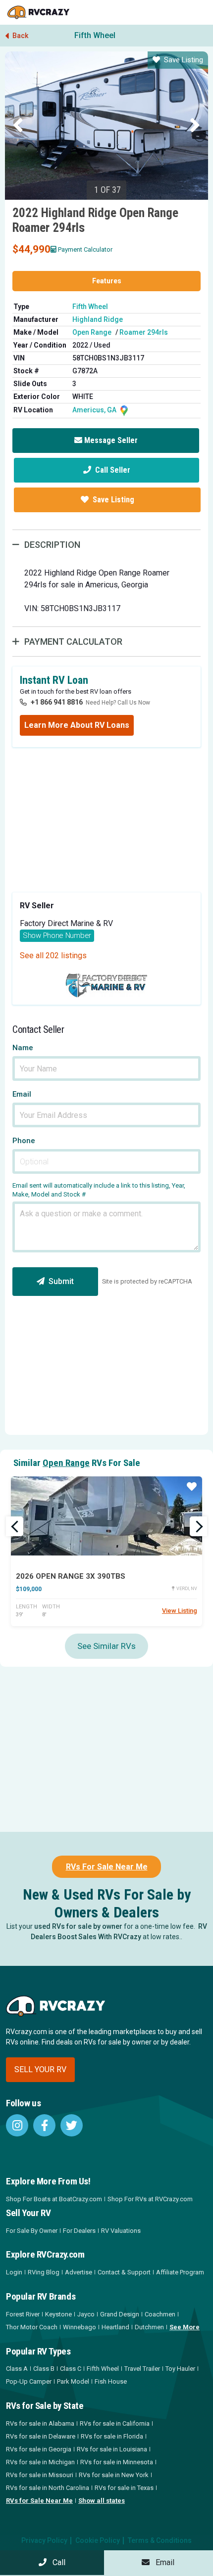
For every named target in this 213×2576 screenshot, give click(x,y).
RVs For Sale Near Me (107, 1867)
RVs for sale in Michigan (40, 2462)
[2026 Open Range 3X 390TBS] (106, 1516)
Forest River (23, 2314)
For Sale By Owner (32, 2231)
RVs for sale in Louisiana (112, 2449)
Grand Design (120, 2314)
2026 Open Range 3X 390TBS (71, 1576)
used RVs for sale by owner (78, 1926)
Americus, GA (95, 410)
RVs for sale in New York (114, 2475)
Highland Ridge (98, 319)
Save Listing (184, 60)
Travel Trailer (142, 2369)
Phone (24, 1141)
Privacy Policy (44, 2540)
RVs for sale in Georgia (39, 2449)
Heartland (115, 2327)
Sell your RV (40, 2069)
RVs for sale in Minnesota (117, 2462)
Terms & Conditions (160, 2540)
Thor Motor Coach (32, 2327)
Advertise (79, 2272)
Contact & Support (124, 2272)
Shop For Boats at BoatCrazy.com (54, 2199)
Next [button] (195, 126)
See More (185, 2327)
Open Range (92, 332)
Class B (44, 2369)
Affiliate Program (180, 2272)
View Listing (180, 1611)
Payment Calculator (85, 249)
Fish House (111, 2381)
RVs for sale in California (115, 2423)
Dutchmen (149, 2327)
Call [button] (56, 2562)
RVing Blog (44, 2272)
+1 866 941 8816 (57, 702)
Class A (17, 2369)
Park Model (73, 2381)
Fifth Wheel (95, 35)
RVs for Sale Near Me (39, 2501)
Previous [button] (18, 126)
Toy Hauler (180, 2369)
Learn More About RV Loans (77, 725)
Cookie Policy (98, 2540)
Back (20, 36)
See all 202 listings (53, 955)
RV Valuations (121, 2231)
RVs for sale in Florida (112, 2436)
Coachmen (160, 2314)
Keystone (58, 2314)
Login (14, 2272)
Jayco (86, 2314)
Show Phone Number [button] (57, 935)
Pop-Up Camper (29, 2381)
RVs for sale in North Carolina (48, 2488)
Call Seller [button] (112, 470)
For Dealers (79, 2231)
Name (23, 1048)
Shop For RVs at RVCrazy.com (150, 2199)
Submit (61, 1281)
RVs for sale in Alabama (40, 2423)
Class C (71, 2369)
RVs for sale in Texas (124, 2488)
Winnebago (80, 2327)
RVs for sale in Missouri (40, 2475)
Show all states (102, 2501)
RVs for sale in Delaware (41, 2436)
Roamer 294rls (144, 332)
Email (22, 1094)
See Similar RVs (106, 1646)
